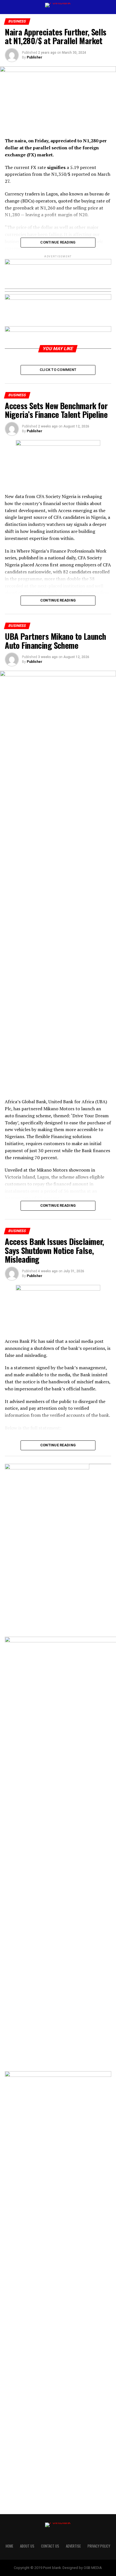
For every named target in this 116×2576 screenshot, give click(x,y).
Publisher (34, 57)
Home (9, 2546)
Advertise (73, 2546)
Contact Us (50, 2546)
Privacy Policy (99, 2546)
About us (27, 2546)
